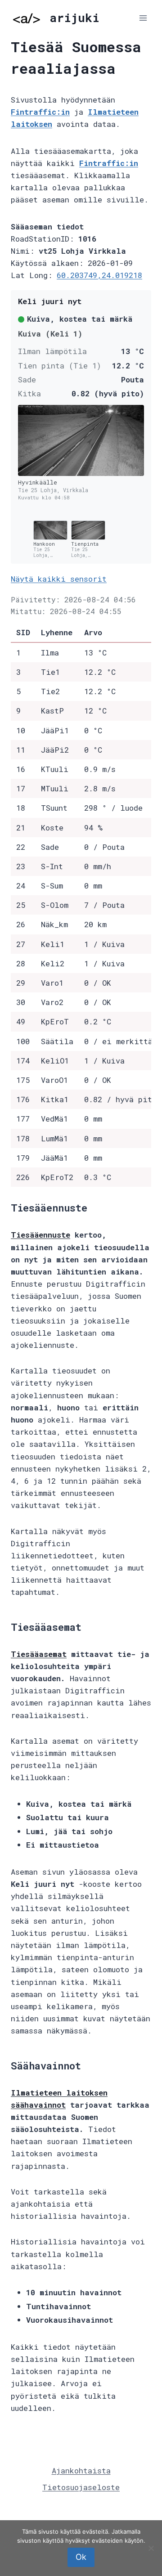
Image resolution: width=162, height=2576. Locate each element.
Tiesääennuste (40, 1235)
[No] (151, 2548)
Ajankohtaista (81, 2471)
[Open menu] (143, 18)
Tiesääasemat (39, 1654)
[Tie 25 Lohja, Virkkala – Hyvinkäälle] (81, 440)
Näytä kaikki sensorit (59, 579)
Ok (81, 2557)
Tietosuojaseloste (81, 2487)
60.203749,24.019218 (99, 275)
